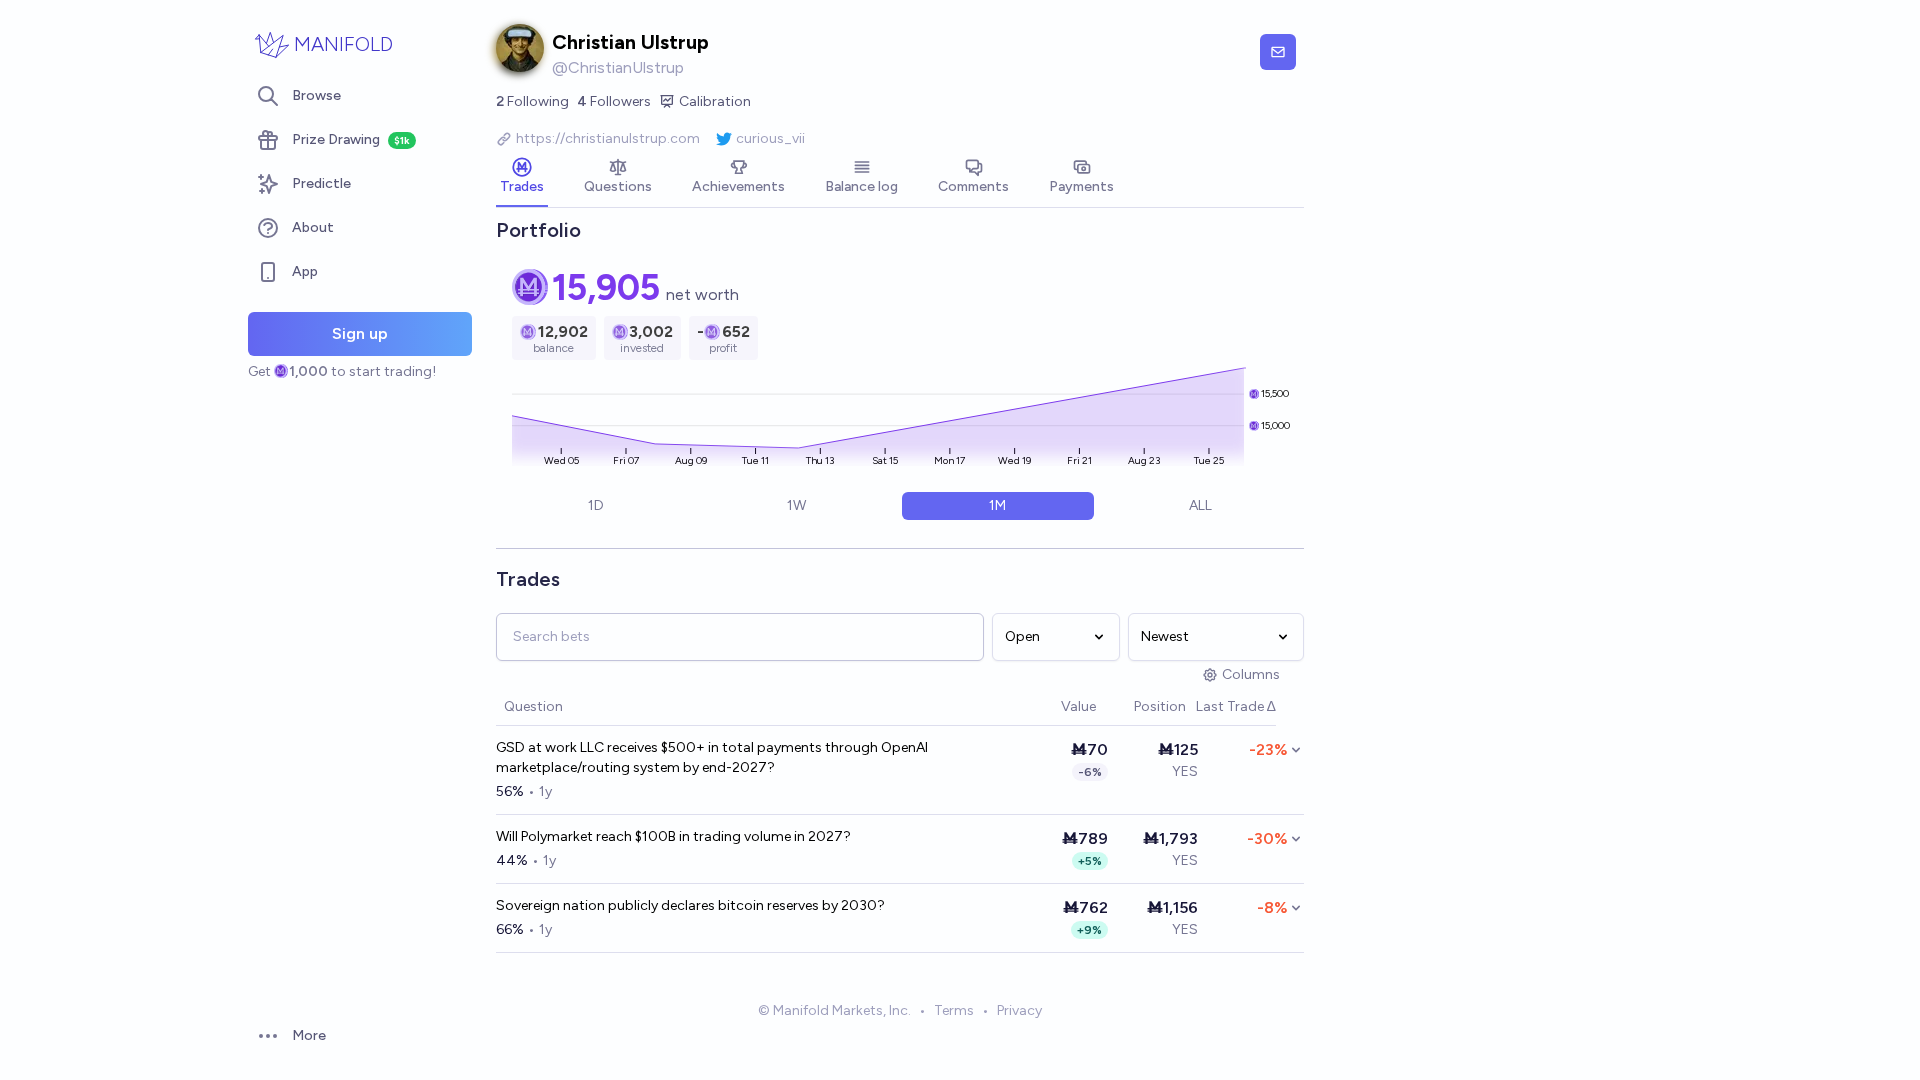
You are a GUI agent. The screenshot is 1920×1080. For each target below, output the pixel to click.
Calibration (715, 101)
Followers (614, 101)
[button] (1051, 707)
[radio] (595, 506)
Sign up (360, 333)
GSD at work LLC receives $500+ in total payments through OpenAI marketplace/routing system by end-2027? (712, 757)
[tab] (522, 178)
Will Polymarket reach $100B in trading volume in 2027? (673, 836)
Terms (954, 1010)
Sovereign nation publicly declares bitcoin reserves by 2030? (690, 905)
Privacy (1019, 1010)
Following (532, 101)
